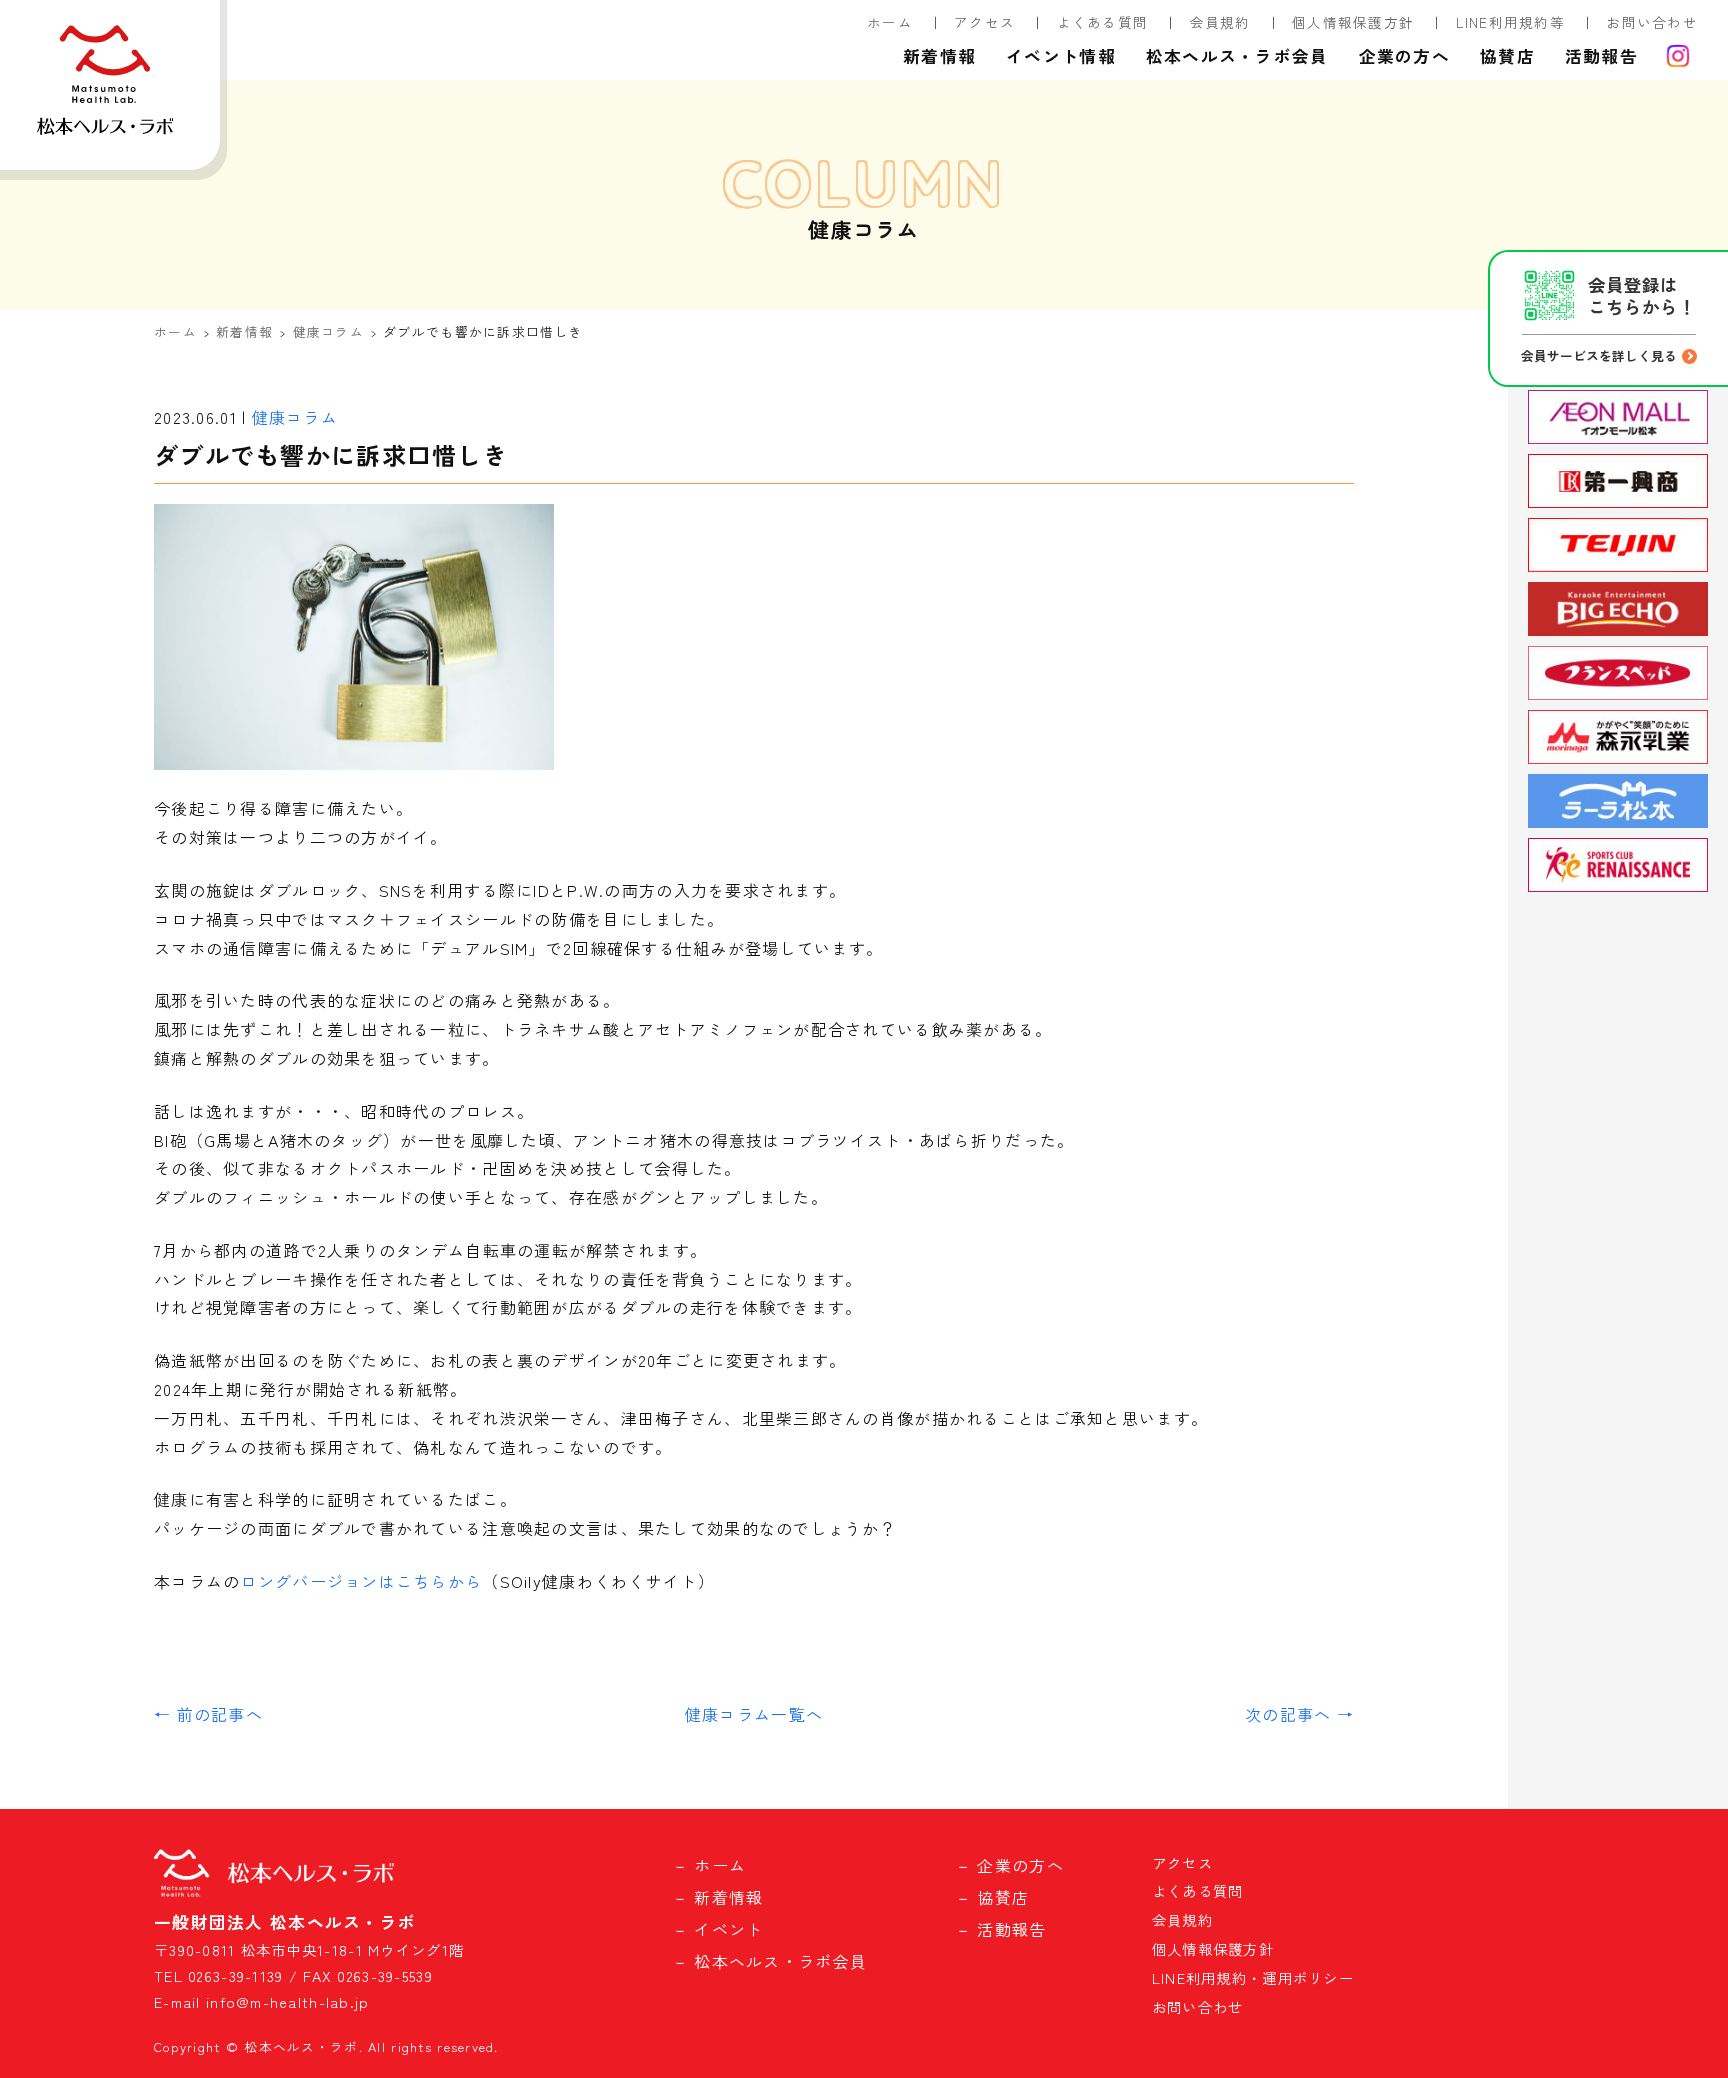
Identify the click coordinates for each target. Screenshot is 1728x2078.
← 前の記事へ (208, 1714)
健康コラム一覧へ (754, 1714)
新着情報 (939, 56)
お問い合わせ (1652, 22)
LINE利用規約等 (1511, 22)
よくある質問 (1103, 22)
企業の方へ (1404, 56)
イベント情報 (1061, 56)
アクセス (984, 22)
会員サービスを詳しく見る (1599, 355)
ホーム (890, 22)
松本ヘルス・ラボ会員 (1237, 56)
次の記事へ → (1299, 1714)
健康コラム (328, 331)
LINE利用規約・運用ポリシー (1253, 1977)
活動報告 (1601, 56)
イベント (728, 1929)
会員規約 (1220, 22)
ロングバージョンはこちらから (361, 1581)
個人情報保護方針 (1353, 22)
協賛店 (1507, 56)
